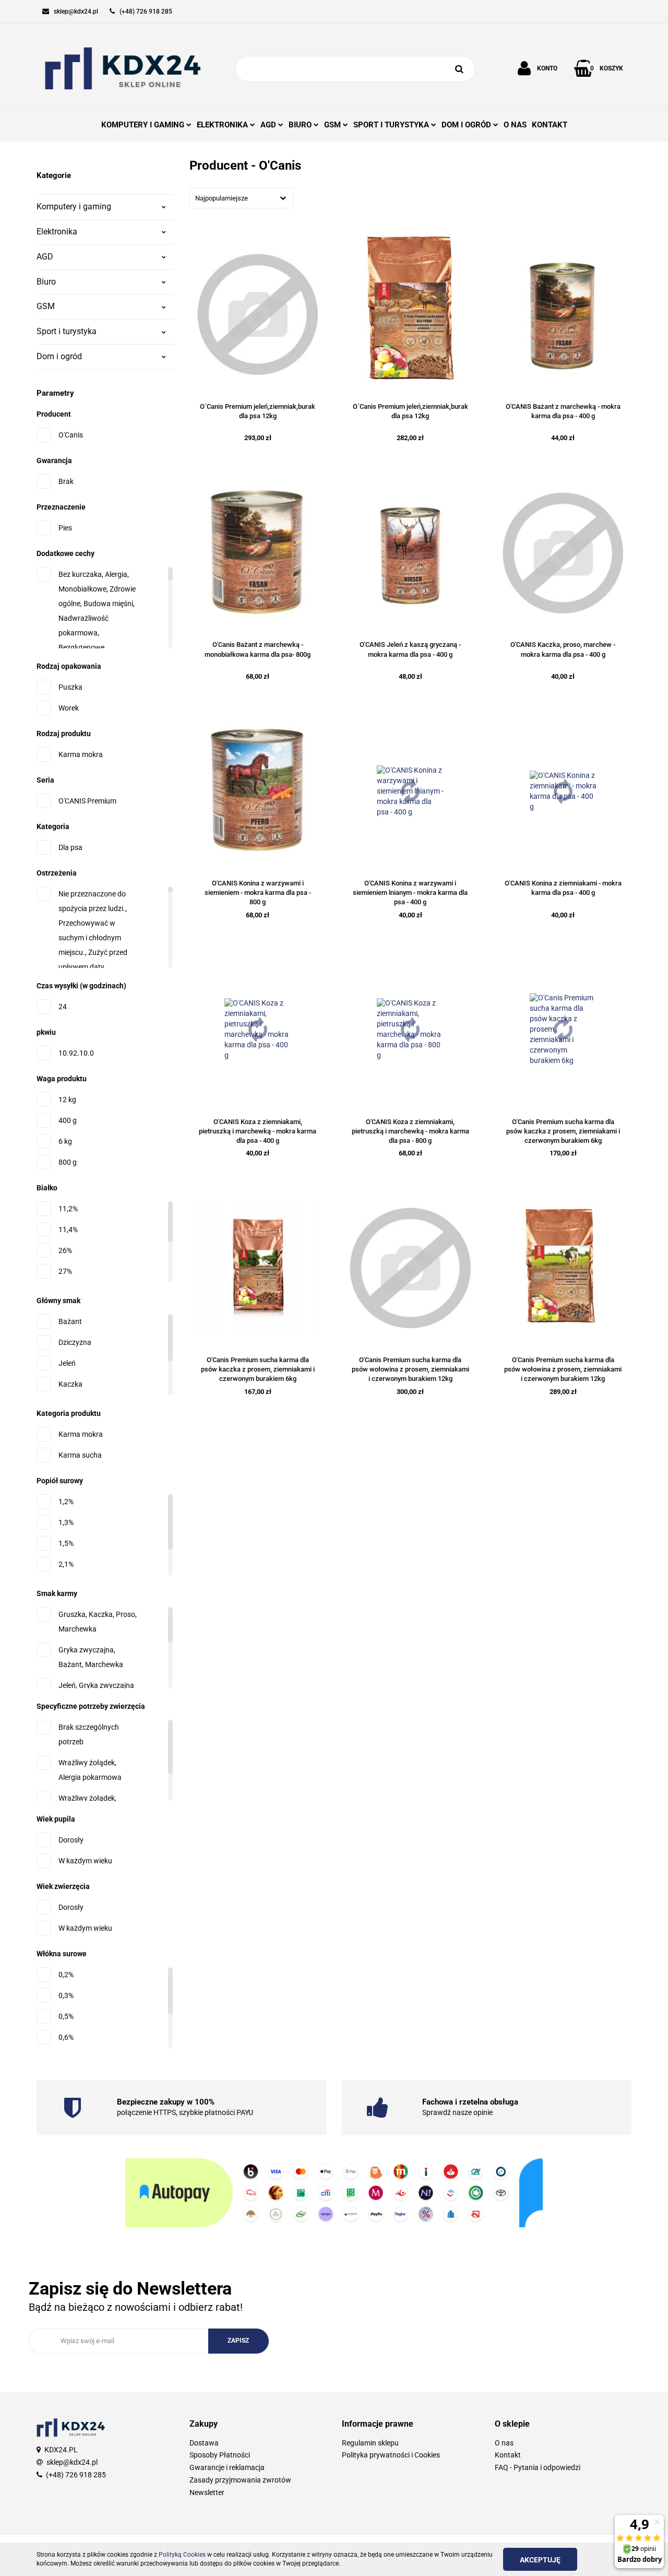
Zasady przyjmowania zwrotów (240, 2480)
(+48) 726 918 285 (76, 2475)
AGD (45, 257)
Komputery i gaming (74, 206)
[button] (258, 2424)
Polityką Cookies (182, 2555)
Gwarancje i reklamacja (227, 2467)
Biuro (46, 282)
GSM (46, 306)
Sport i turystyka (67, 331)
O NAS (515, 125)
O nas (504, 2443)
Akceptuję (540, 2560)
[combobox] (242, 198)
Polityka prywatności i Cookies (391, 2455)
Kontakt (508, 2455)
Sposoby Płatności (220, 2455)
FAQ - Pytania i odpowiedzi (538, 2467)
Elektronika (57, 232)
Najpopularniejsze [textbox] (222, 198)
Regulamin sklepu (370, 2443)
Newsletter (207, 2492)
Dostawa (204, 2443)
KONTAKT (550, 125)
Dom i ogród (59, 356)
